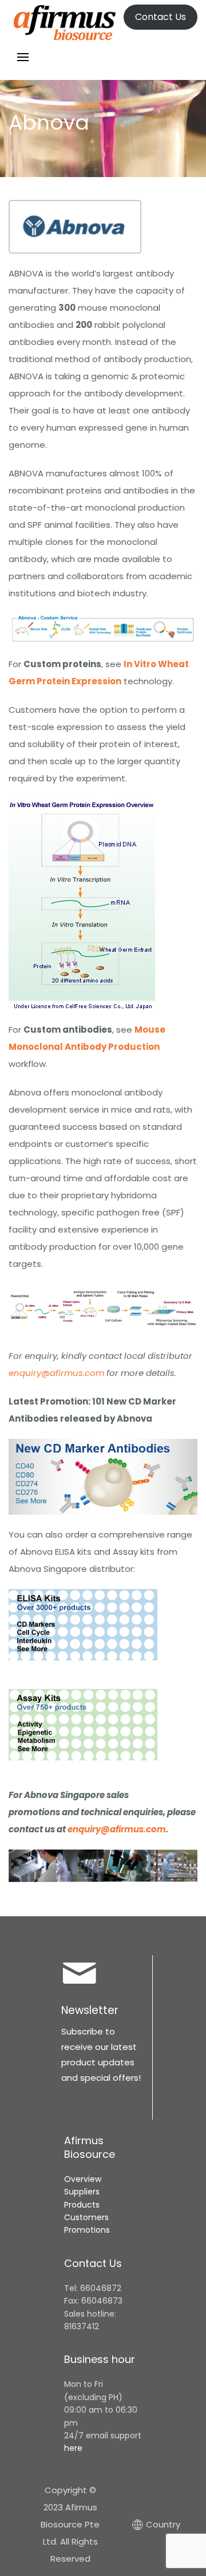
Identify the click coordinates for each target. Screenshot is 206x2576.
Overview (83, 2179)
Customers (86, 2217)
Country (157, 2524)
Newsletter (90, 2010)
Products (82, 2205)
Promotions (87, 2230)
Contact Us (161, 17)
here (73, 2448)
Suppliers (82, 2192)
